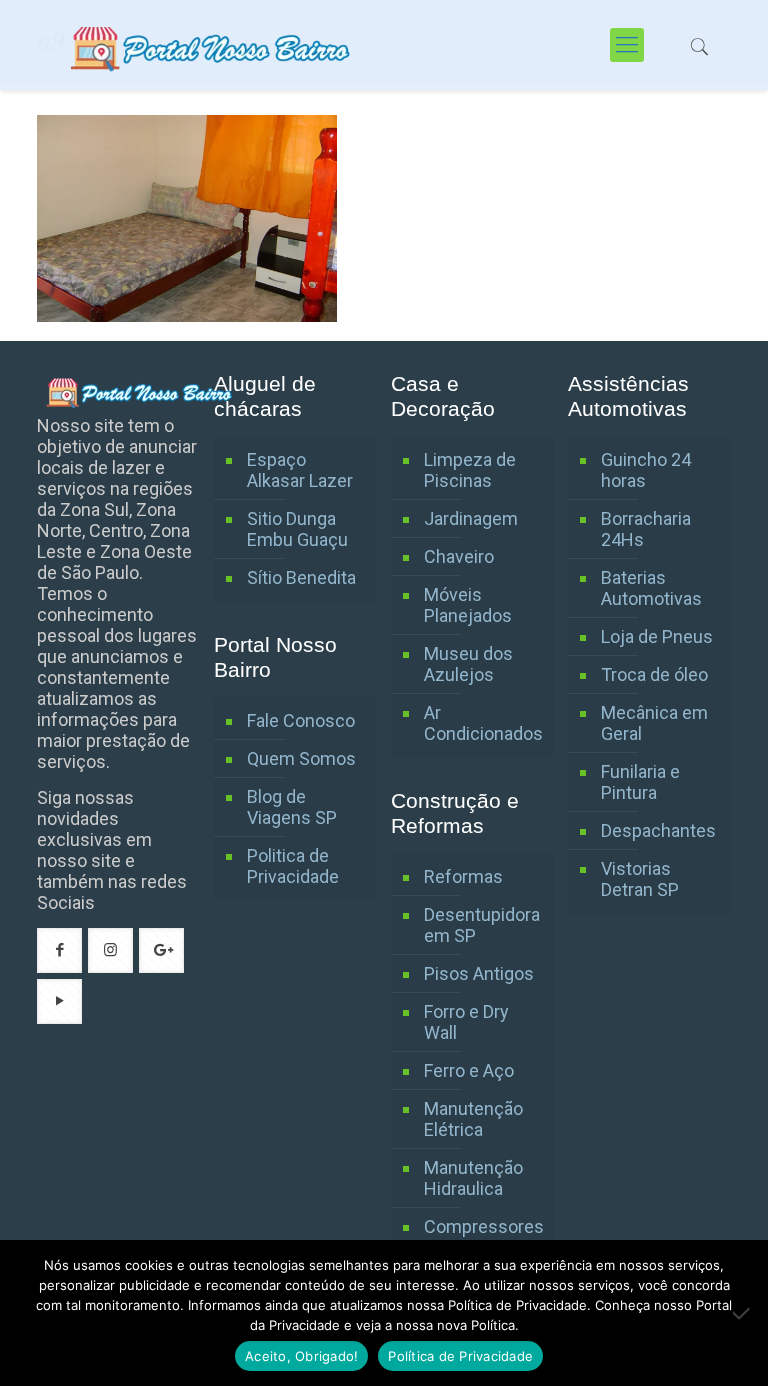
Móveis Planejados (468, 605)
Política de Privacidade (460, 1356)
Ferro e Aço (469, 1070)
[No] (743, 1313)
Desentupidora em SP (482, 925)
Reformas (463, 876)
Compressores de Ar (484, 1237)
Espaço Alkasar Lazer (300, 470)
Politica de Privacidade (293, 866)
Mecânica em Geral (654, 723)
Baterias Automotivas (651, 588)
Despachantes (658, 830)
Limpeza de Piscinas (470, 470)
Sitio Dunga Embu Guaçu (297, 529)
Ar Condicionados (483, 723)
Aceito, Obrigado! (301, 1356)
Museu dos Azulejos (468, 664)
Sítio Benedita (301, 577)
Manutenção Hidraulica (473, 1178)
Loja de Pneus (657, 636)
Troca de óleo (654, 674)
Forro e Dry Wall (466, 1022)
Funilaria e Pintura (640, 782)
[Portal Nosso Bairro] (213, 45)
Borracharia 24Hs (646, 529)
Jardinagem (471, 518)
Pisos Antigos (479, 973)
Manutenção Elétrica (473, 1119)
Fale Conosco (301, 720)
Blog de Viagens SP (292, 807)
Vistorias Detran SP (640, 879)
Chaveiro (459, 556)
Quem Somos (301, 758)
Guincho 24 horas (646, 470)
